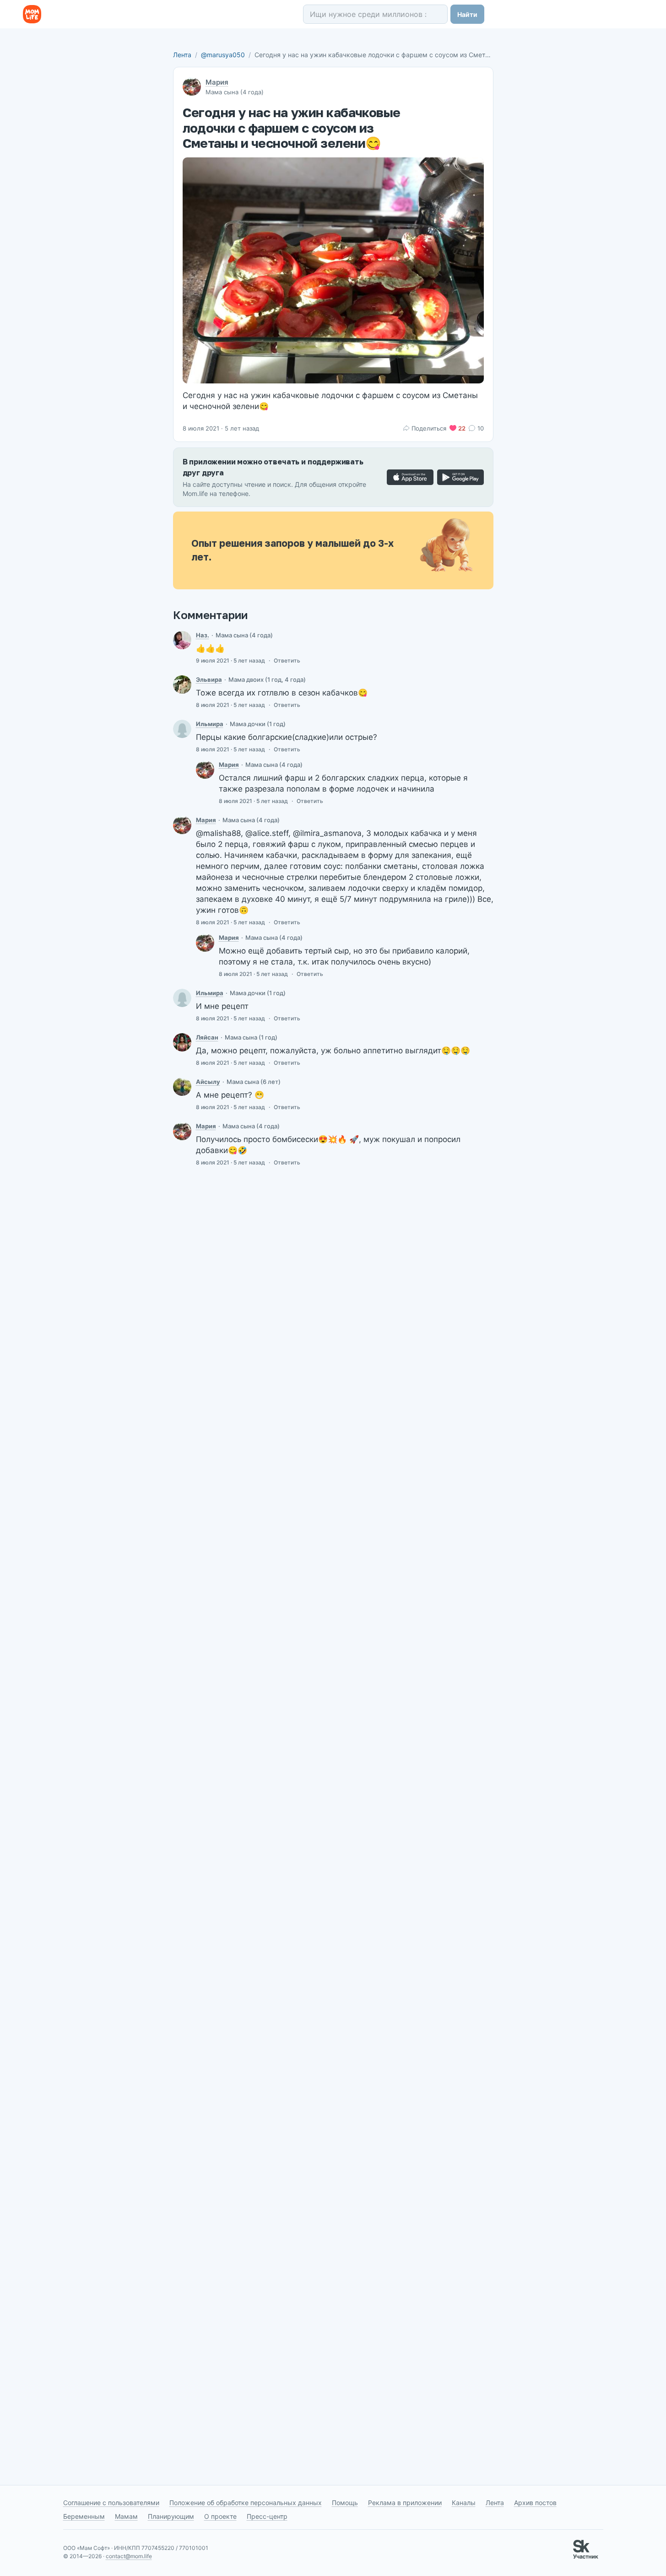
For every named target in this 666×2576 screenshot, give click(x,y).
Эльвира (209, 679)
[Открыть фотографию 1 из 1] (333, 270)
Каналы (464, 2503)
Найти (467, 14)
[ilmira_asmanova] (182, 729)
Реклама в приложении (405, 2503)
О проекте (220, 2516)
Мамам (126, 2516)
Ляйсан (207, 1037)
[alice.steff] (182, 1042)
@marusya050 (223, 55)
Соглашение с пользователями (111, 2503)
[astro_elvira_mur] (182, 684)
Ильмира (210, 724)
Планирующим (171, 2516)
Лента (182, 55)
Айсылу (208, 1082)
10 (480, 428)
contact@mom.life (129, 2556)
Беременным (84, 2516)
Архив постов (535, 2503)
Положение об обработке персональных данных (246, 2503)
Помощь (345, 2503)
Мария (217, 82)
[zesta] (182, 640)
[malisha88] (182, 1087)
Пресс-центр (267, 2516)
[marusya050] (205, 770)
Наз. (203, 635)
